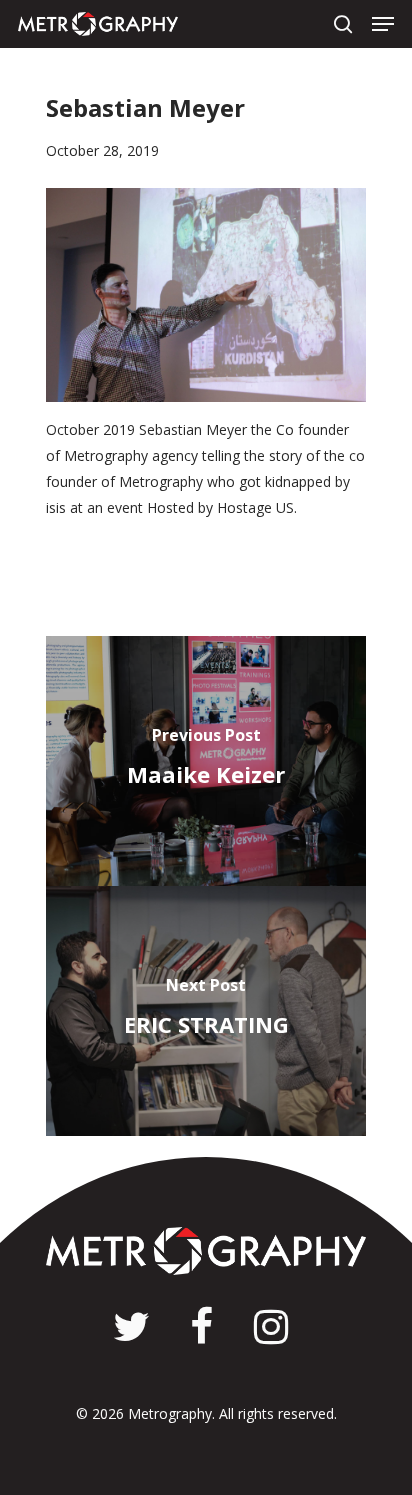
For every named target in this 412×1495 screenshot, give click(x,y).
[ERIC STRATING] (206, 1011)
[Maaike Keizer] (206, 761)
